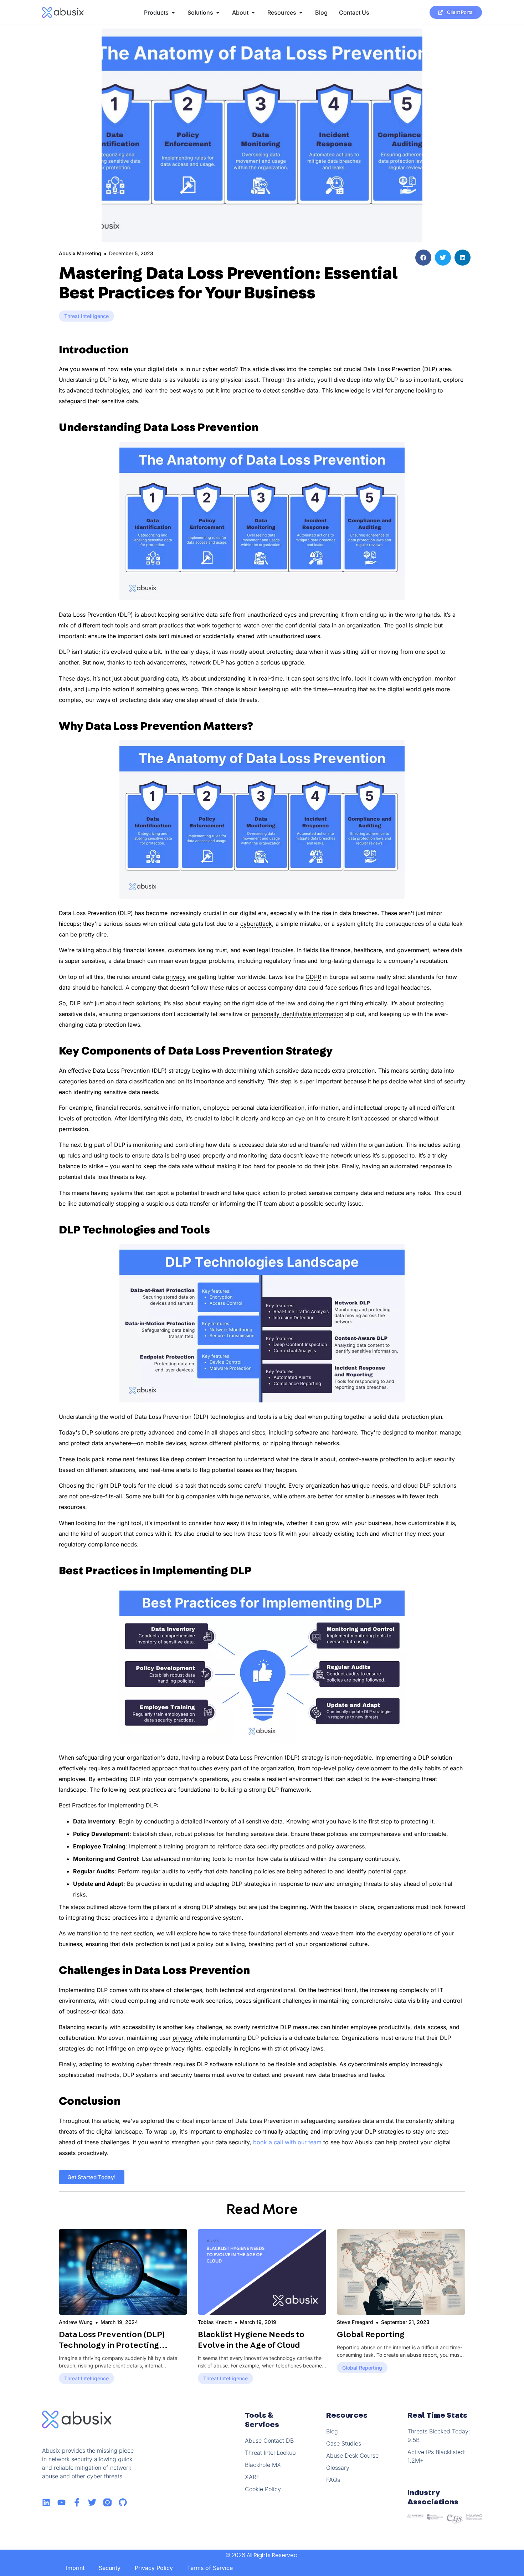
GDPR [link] (313, 977)
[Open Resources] (301, 12)
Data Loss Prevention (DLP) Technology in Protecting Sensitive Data (112, 2345)
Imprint (75, 2568)
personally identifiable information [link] (297, 1014)
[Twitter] (92, 2502)
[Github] (123, 2502)
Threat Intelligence (86, 316)
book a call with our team (287, 2142)
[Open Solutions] (218, 12)
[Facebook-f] (77, 2502)
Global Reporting (371, 2335)
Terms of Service (210, 2568)
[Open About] (253, 12)
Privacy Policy (154, 2568)
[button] (423, 258)
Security (110, 2568)
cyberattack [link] (256, 924)
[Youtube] (61, 2502)
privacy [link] (176, 977)
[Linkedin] (46, 2502)
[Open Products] (173, 12)
